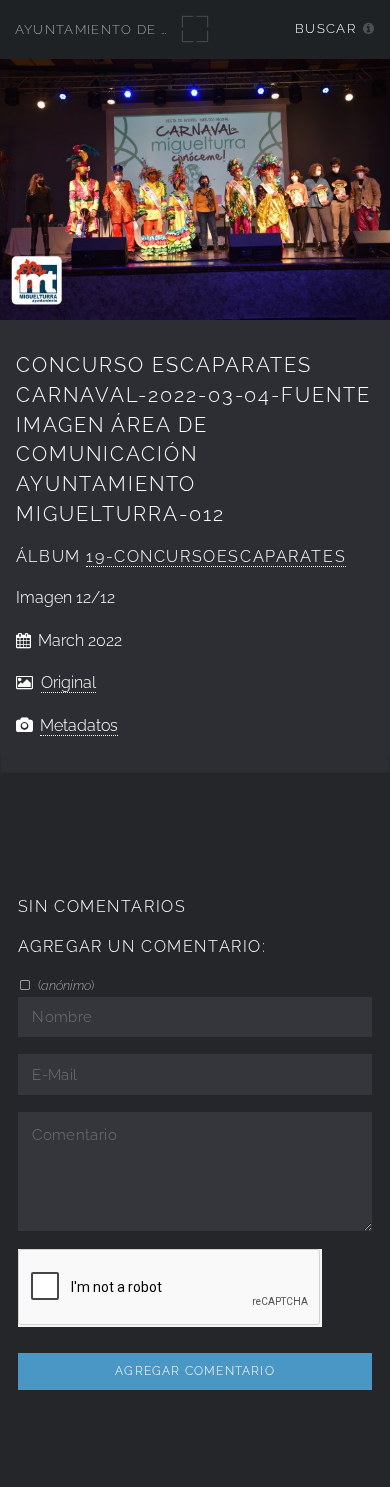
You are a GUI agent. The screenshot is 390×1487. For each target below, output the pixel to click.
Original (68, 682)
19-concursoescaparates (216, 556)
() (64, 985)
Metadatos (79, 725)
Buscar (325, 28)
